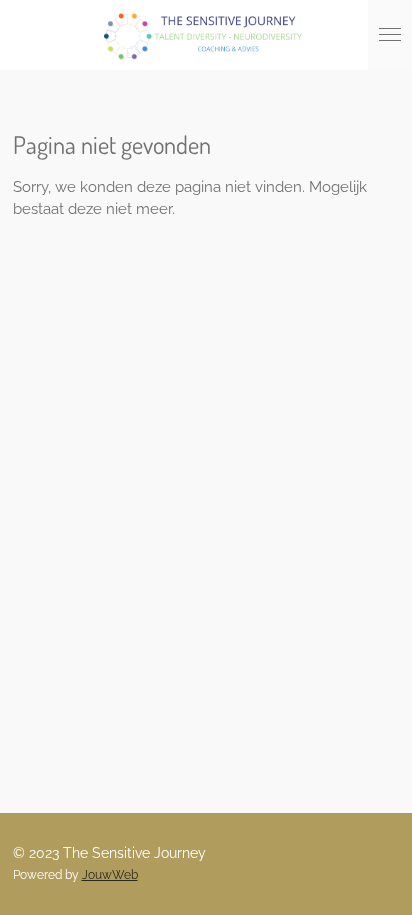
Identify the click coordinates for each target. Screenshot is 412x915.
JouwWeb (110, 875)
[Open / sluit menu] (390, 35)
